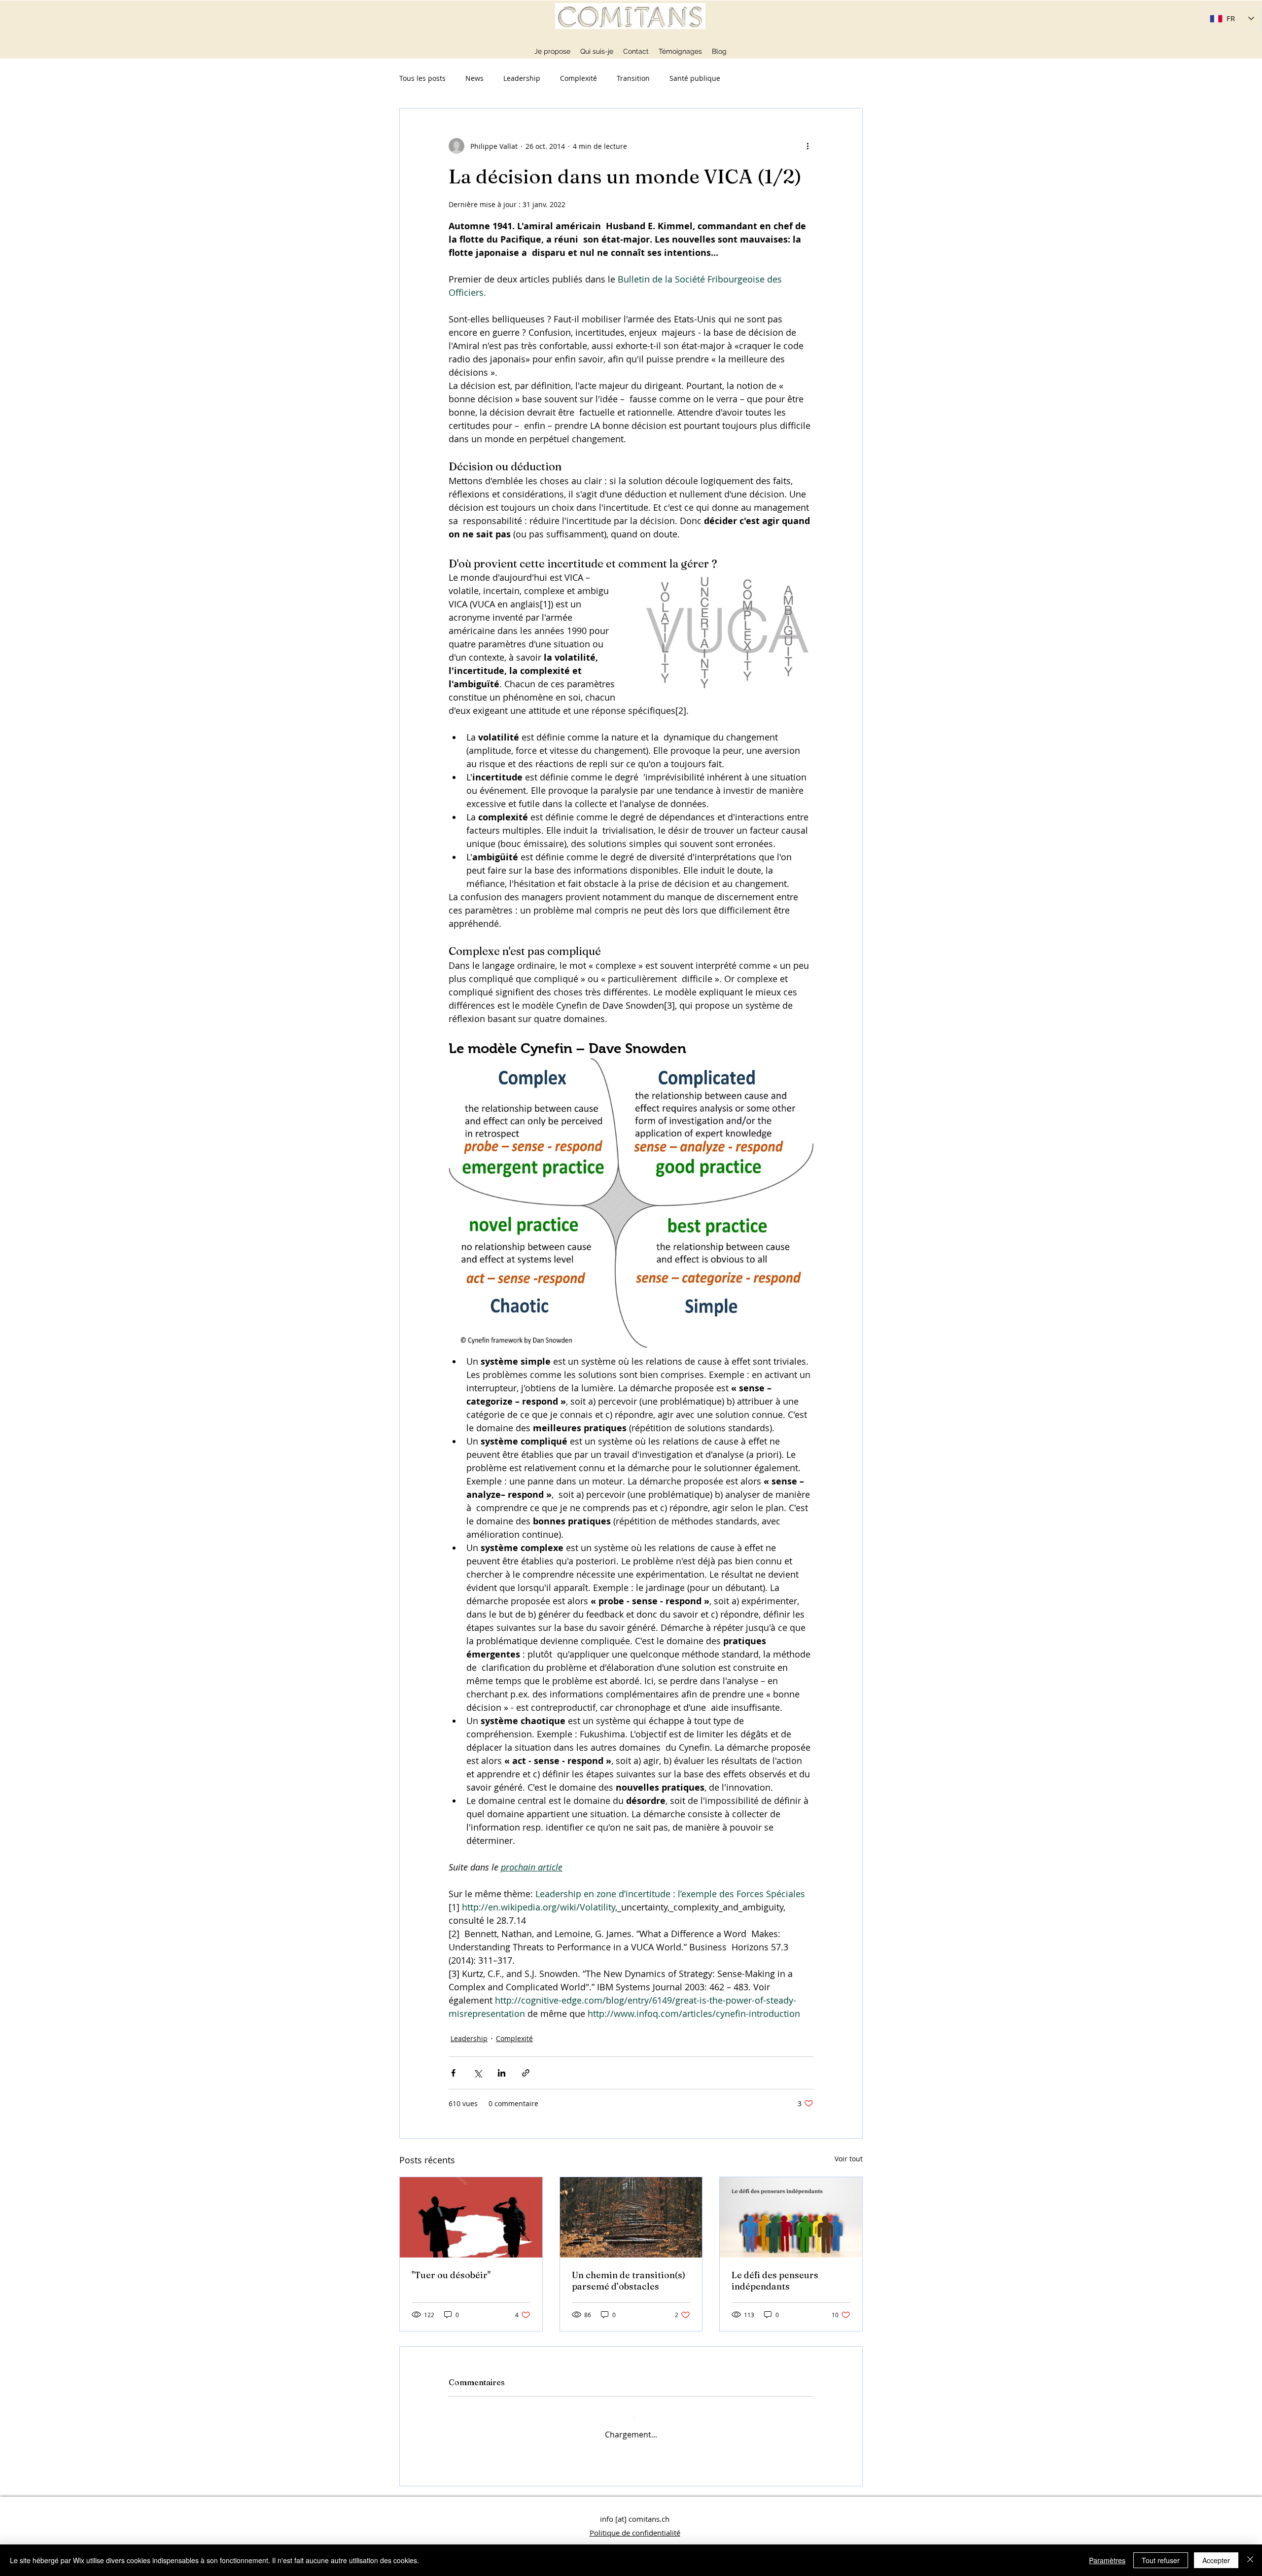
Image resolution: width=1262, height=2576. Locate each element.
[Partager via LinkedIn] (502, 2073)
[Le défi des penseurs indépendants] (791, 2217)
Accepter (1216, 2560)
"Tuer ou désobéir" (451, 2275)
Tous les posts (422, 78)
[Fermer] (1250, 2560)
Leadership (522, 78)
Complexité (578, 78)
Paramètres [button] (1107, 2560)
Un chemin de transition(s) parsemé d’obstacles (629, 2281)
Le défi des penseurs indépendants (775, 2281)
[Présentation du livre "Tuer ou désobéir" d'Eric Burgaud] (471, 2217)
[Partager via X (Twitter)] (477, 2073)
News (474, 78)
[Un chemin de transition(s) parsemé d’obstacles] (631, 2217)
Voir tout (849, 2159)
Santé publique (695, 78)
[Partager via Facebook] (453, 2073)
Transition (633, 78)
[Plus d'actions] (807, 146)
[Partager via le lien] (526, 2073)
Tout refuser (1161, 2560)
